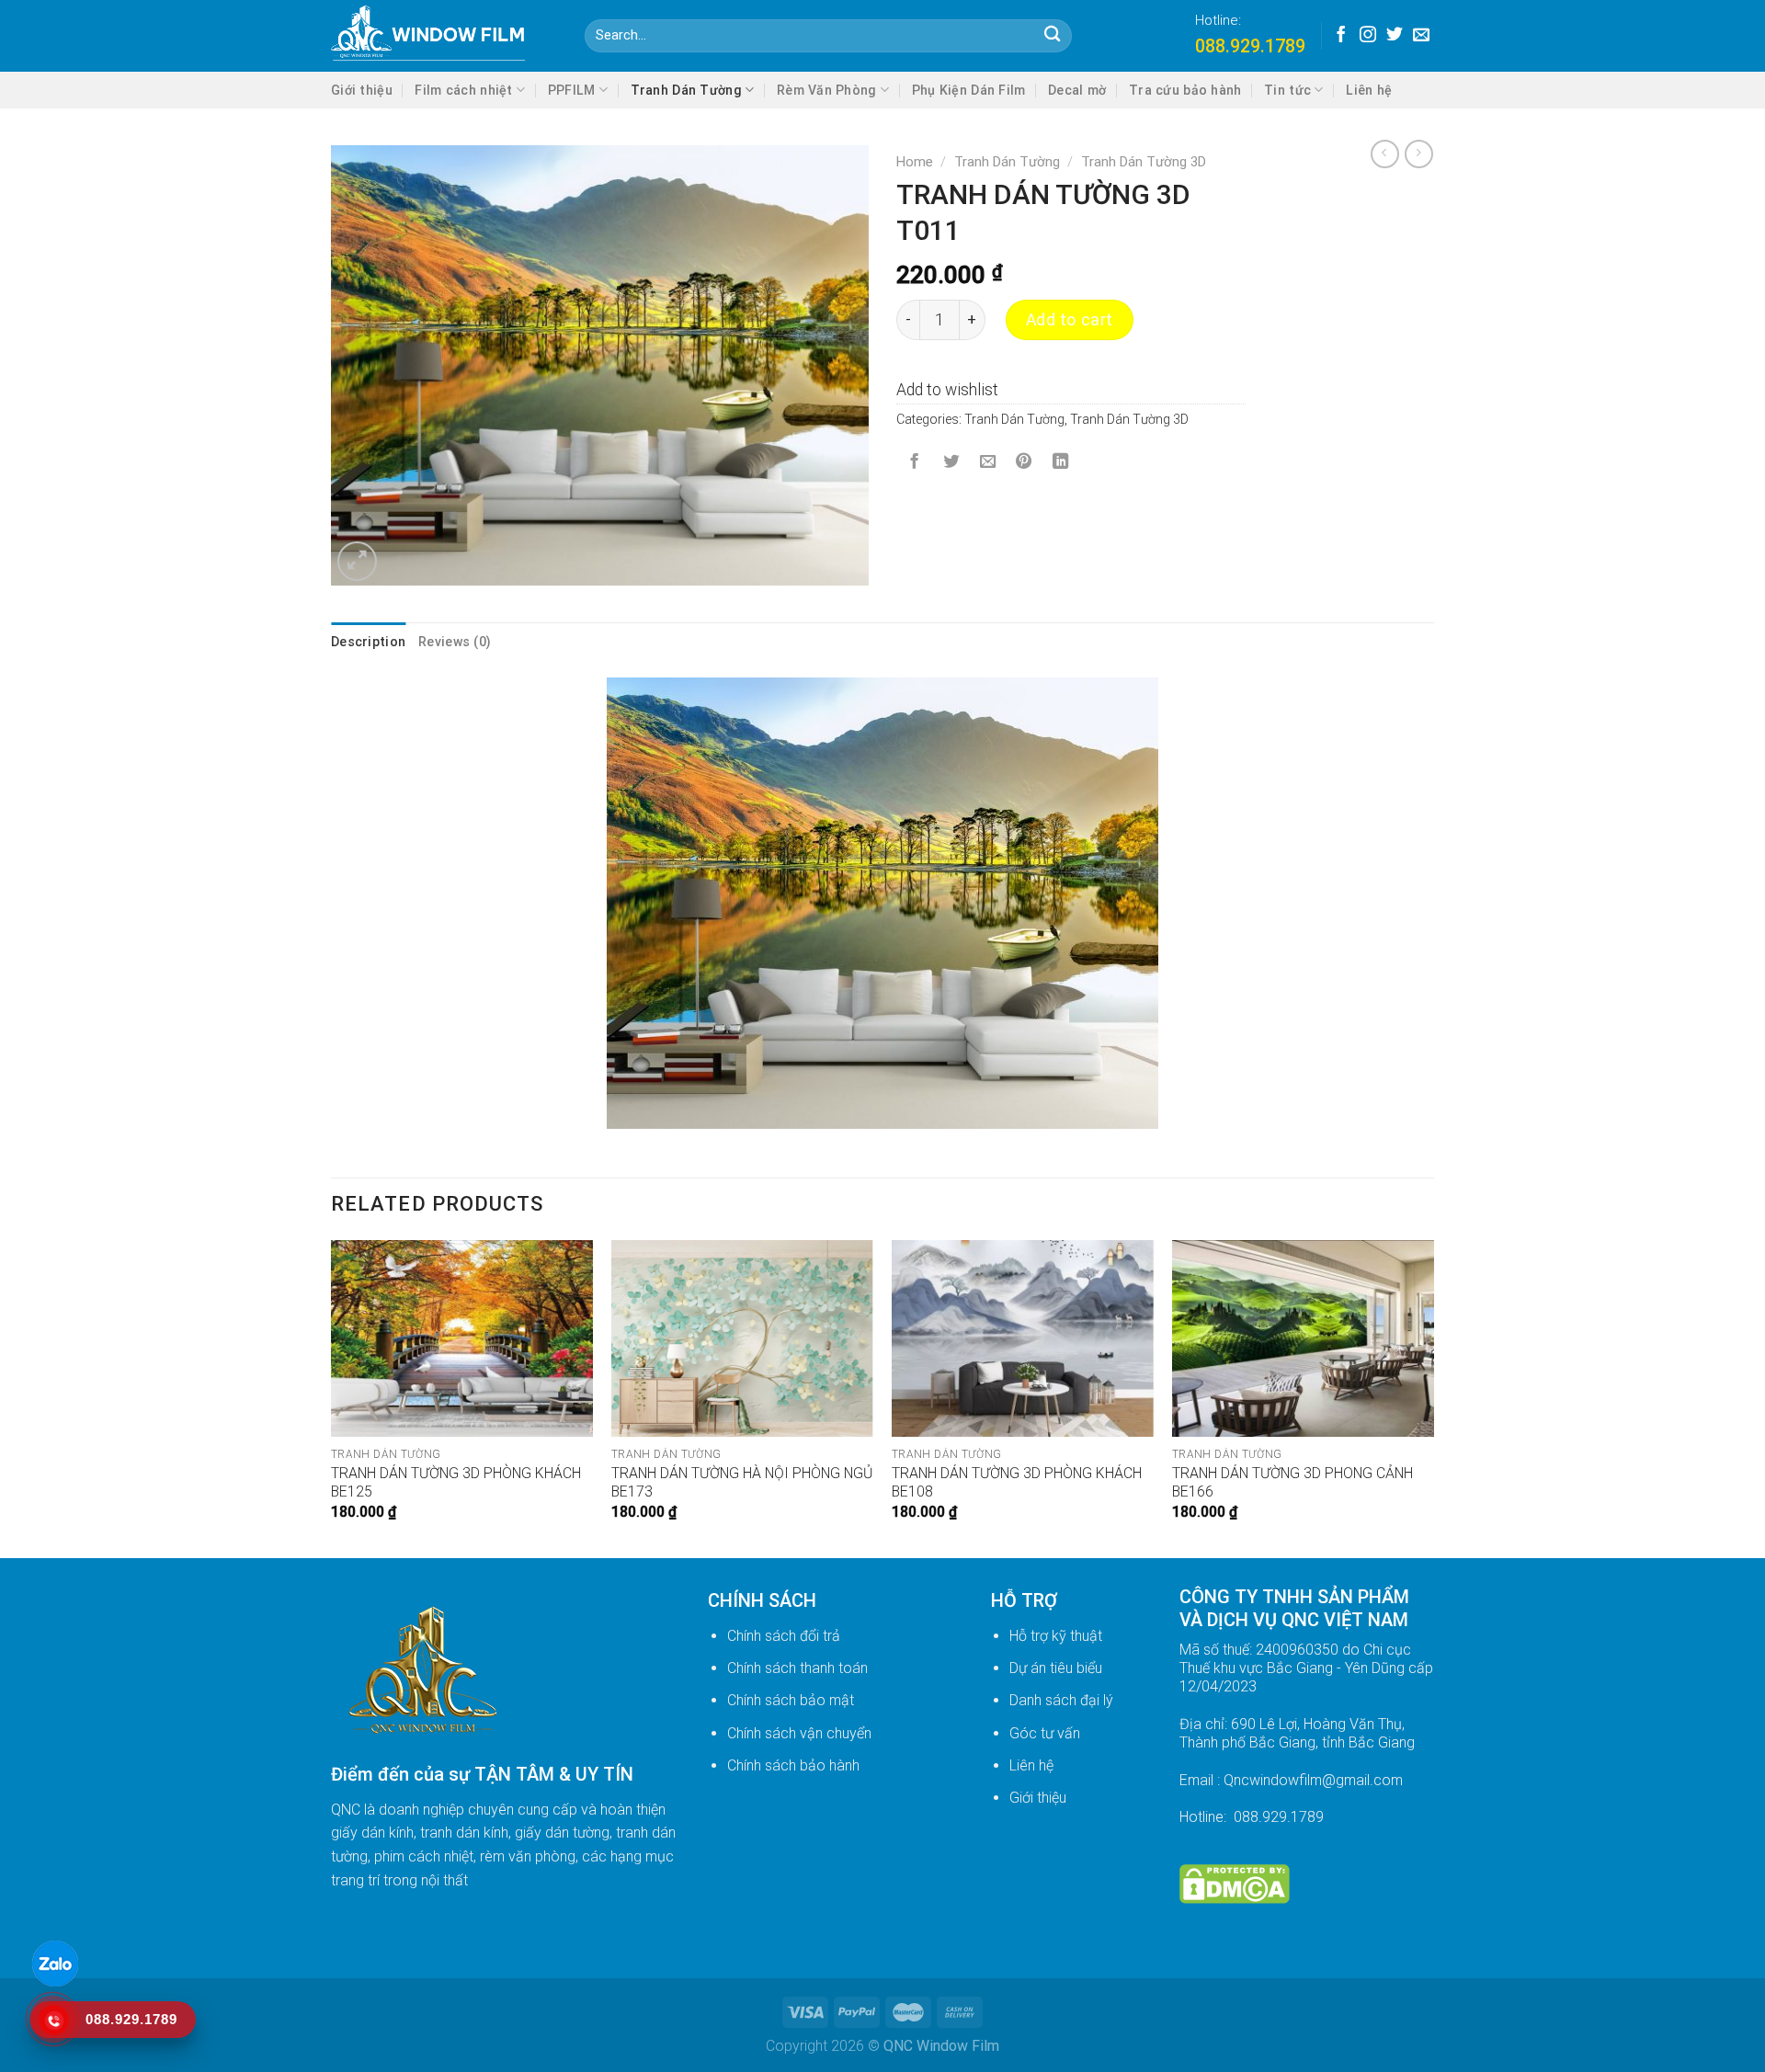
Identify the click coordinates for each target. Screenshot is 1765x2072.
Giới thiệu (362, 90)
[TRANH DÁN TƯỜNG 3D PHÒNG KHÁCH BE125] (462, 1338)
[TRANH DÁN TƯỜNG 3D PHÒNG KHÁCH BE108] (1023, 1338)
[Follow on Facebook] (1341, 36)
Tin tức (1287, 90)
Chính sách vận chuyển (799, 1733)
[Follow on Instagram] (1368, 36)
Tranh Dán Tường (686, 90)
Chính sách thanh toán (797, 1668)
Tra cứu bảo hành (1185, 90)
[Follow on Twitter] (1395, 36)
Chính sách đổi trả (784, 1636)
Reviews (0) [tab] (455, 642)
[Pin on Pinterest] (1024, 463)
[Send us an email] (1421, 36)
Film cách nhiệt (463, 90)
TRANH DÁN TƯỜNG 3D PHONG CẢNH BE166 (1292, 1483)
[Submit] (1052, 36)
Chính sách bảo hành (793, 1765)
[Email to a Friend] (987, 463)
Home (915, 162)
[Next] (1433, 1397)
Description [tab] (368, 642)
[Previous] (332, 1397)
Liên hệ (1369, 90)
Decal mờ (1077, 90)
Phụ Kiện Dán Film (969, 90)
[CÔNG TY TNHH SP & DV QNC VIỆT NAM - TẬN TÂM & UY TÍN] (444, 36)
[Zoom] (357, 561)
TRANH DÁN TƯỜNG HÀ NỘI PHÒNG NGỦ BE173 (742, 1483)
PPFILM (572, 90)
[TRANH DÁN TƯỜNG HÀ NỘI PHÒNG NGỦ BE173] (742, 1338)
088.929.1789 (1250, 46)
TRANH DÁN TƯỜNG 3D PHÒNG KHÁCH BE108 (1017, 1483)
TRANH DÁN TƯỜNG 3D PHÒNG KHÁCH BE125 (456, 1483)
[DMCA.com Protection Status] (1235, 1883)
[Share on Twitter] (951, 463)
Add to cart (1070, 320)
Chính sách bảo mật (791, 1700)
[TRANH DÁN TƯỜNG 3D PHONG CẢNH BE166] (1303, 1338)
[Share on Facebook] (915, 463)
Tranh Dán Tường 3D (1144, 162)
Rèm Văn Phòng (827, 90)
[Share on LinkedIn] (1061, 463)
